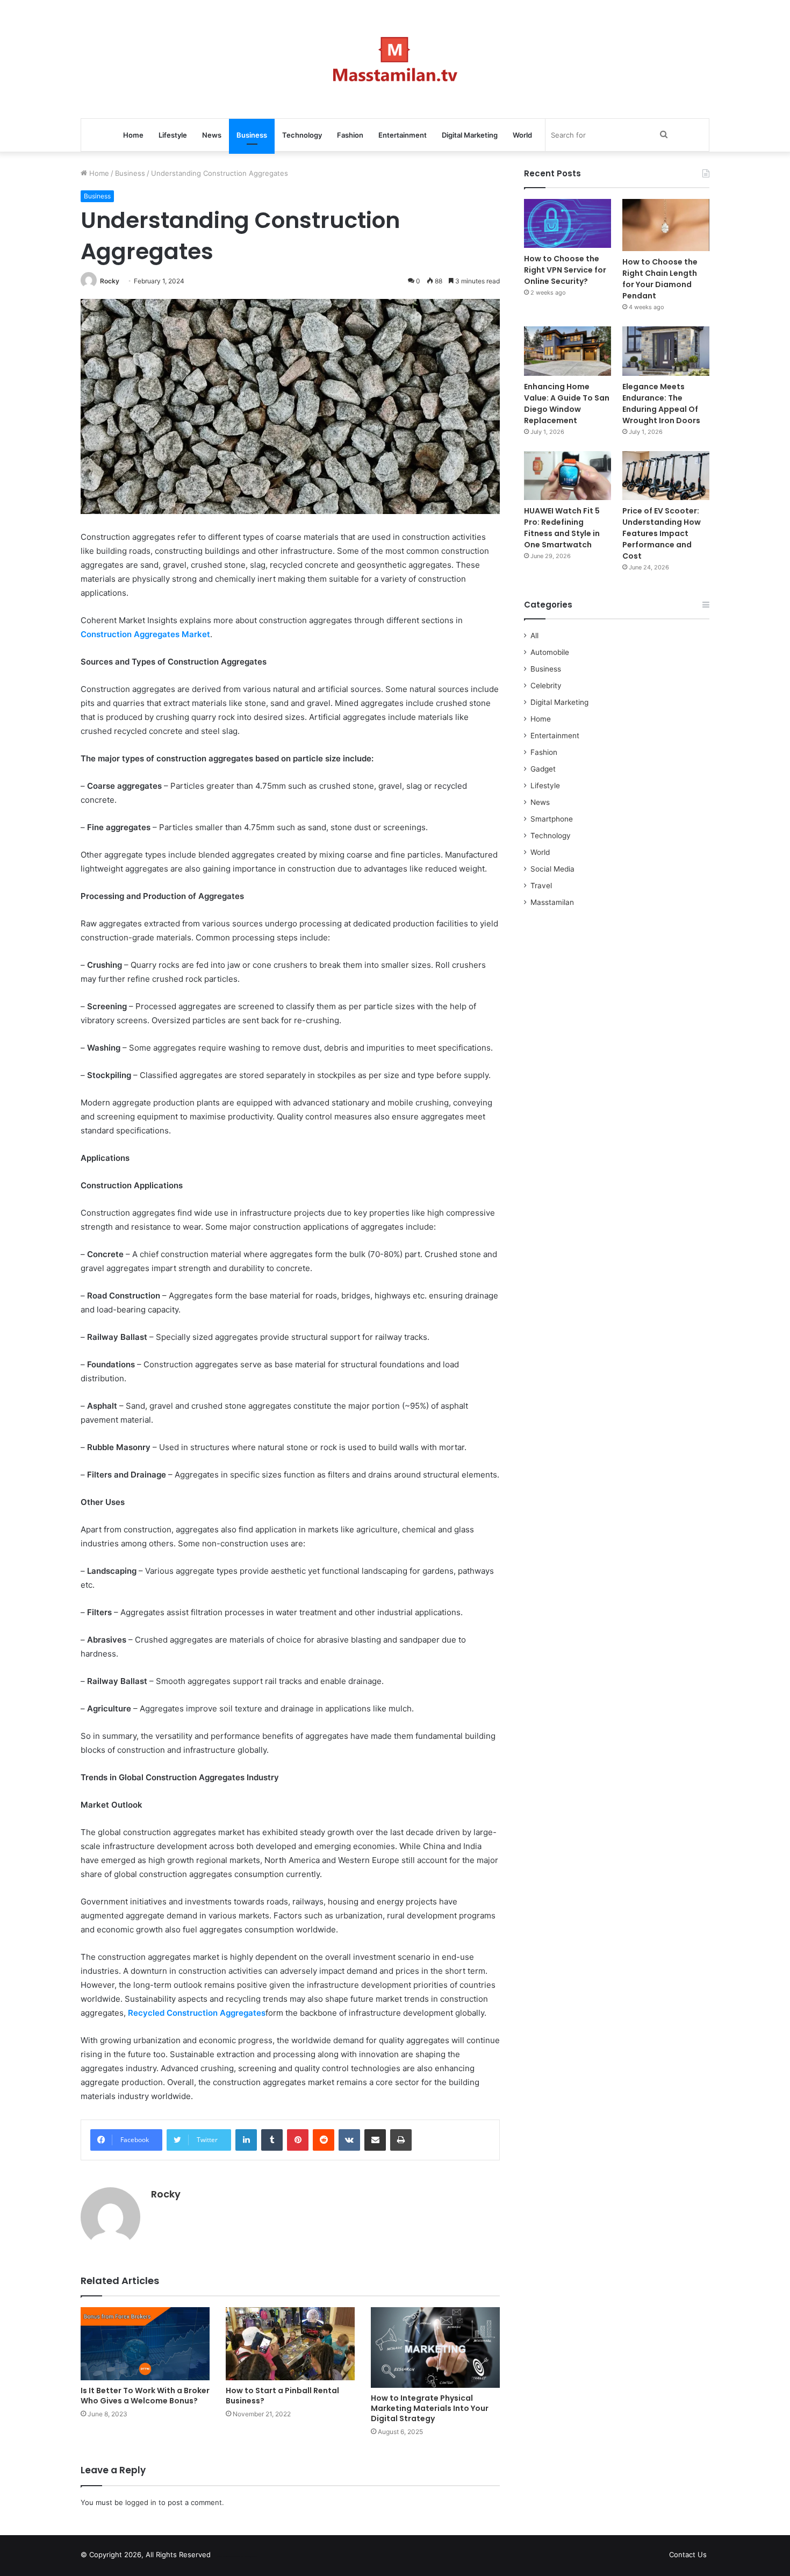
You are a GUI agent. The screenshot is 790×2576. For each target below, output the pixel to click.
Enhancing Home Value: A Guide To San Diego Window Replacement (567, 404)
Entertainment (403, 135)
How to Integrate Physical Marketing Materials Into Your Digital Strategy (430, 2408)
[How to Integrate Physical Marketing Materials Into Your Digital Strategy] (435, 2347)
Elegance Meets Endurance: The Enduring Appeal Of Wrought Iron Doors (661, 404)
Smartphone (552, 819)
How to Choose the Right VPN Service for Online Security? (565, 270)
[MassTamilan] (395, 59)
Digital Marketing (470, 135)
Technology (302, 135)
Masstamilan (552, 902)
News (212, 135)
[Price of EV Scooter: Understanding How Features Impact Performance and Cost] (666, 476)
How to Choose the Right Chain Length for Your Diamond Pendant (660, 279)
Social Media (552, 869)
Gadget (543, 769)
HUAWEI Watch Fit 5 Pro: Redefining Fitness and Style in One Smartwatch (562, 528)
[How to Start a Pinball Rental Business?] (290, 2343)
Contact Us (688, 2554)
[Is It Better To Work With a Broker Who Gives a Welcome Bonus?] (145, 2343)
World (522, 135)
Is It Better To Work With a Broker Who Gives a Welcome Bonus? (145, 2396)
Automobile (550, 652)
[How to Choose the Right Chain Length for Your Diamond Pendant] (666, 225)
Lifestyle (173, 135)
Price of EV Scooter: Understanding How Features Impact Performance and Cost (662, 533)
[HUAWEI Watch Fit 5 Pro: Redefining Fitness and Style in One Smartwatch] (568, 476)
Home (133, 135)
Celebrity (546, 686)
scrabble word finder (226, 2557)
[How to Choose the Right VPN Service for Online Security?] (568, 223)
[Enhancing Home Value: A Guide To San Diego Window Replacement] (568, 351)
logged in (141, 2502)
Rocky (110, 281)
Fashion (350, 135)
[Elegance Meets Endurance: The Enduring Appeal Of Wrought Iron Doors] (666, 351)
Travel (541, 886)
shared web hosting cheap (246, 2557)
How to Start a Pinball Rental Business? (282, 2396)
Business (252, 135)
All (534, 636)
